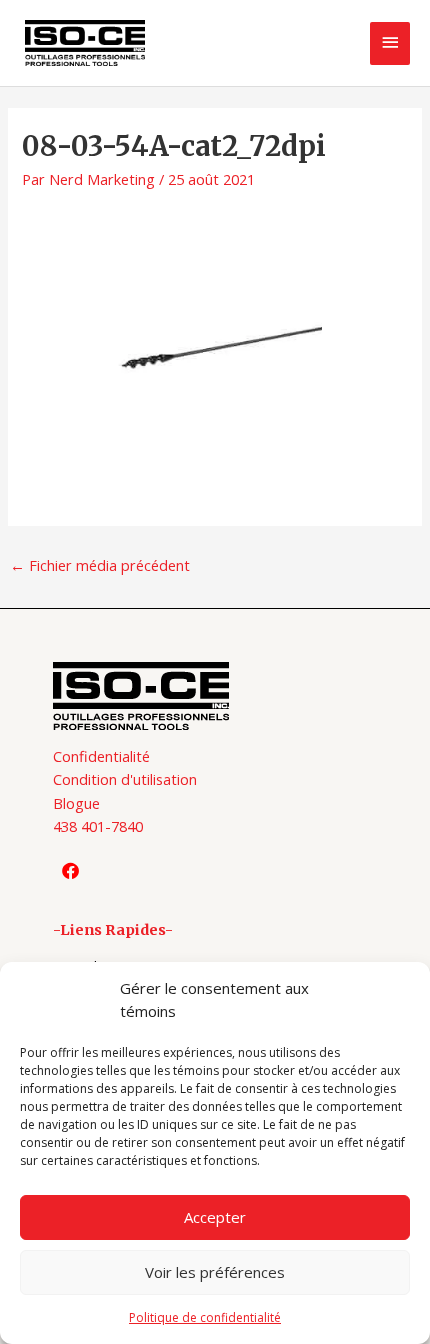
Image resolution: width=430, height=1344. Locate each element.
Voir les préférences (215, 1272)
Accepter (215, 1217)
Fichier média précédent (100, 565)
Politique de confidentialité (205, 1317)
